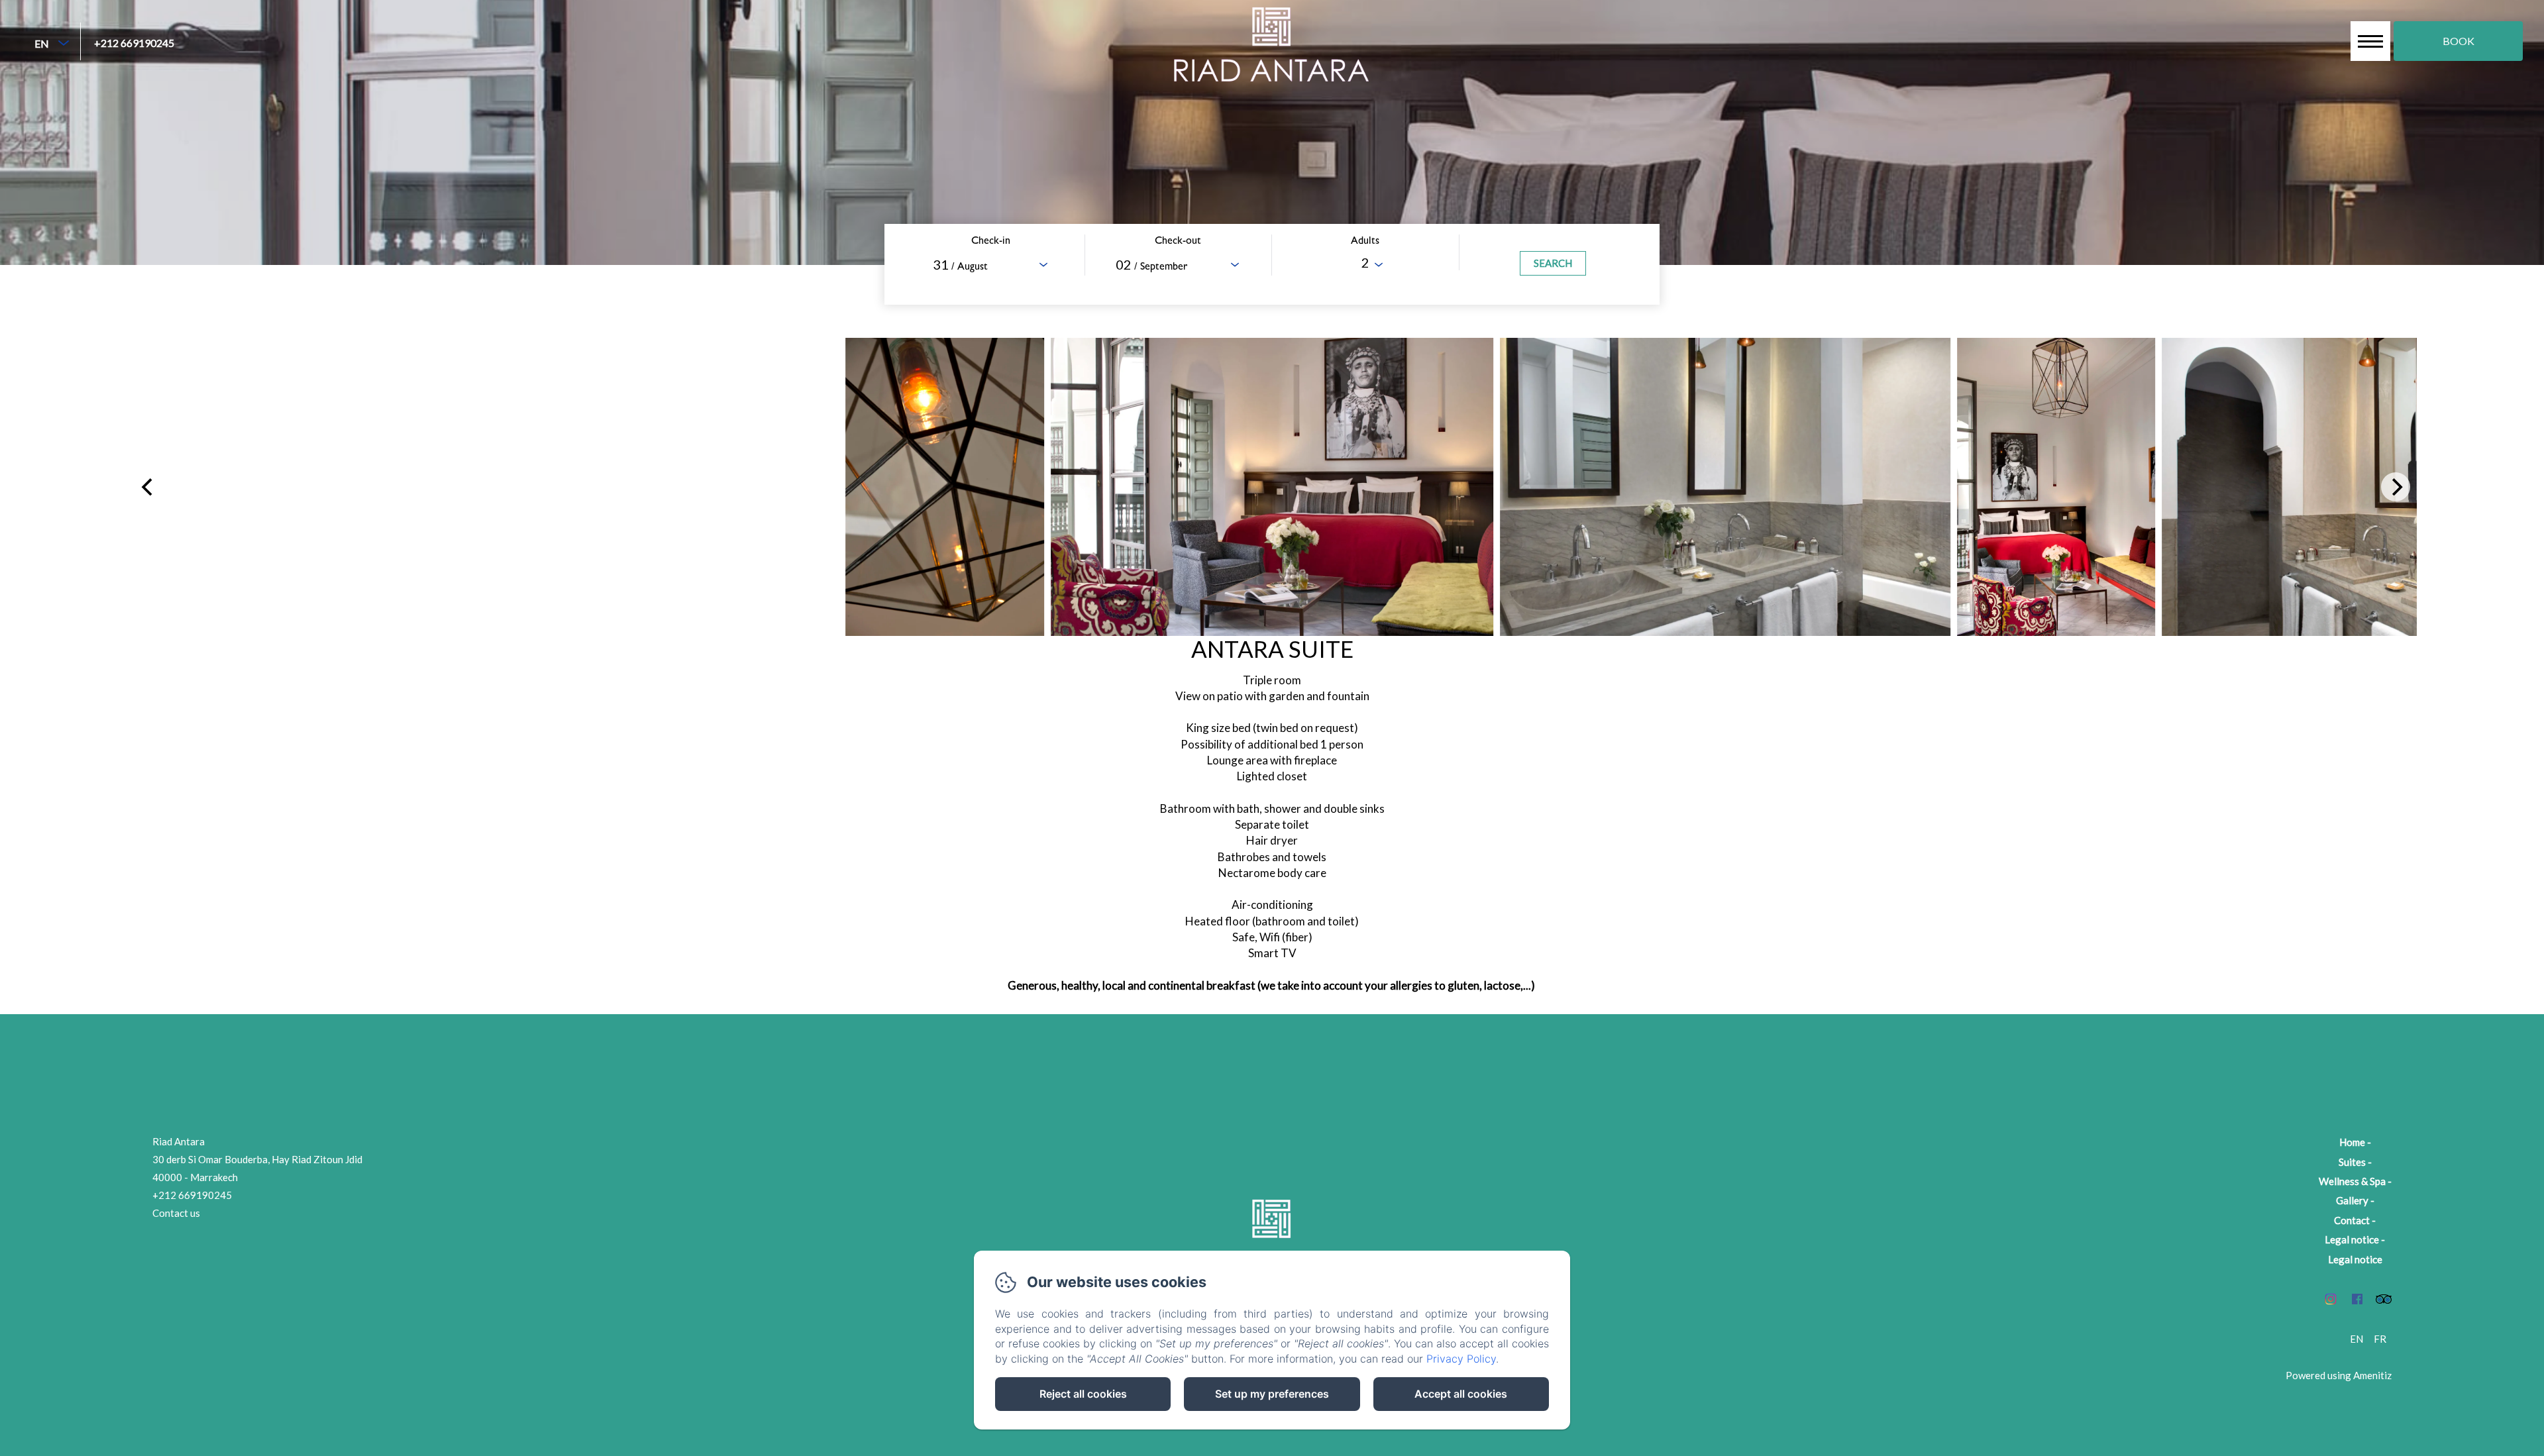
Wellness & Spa (2352, 1181)
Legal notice (2352, 1239)
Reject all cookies (1083, 1394)
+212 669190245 (134, 43)
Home (2352, 1142)
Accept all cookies (1461, 1394)
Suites (2352, 1162)
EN (2357, 1339)
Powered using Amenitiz (2339, 1375)
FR (2380, 1339)
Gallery (2352, 1200)
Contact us (176, 1213)
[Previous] (148, 487)
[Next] (2396, 487)
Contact (2352, 1220)
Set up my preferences (1272, 1394)
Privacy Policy (1461, 1359)
